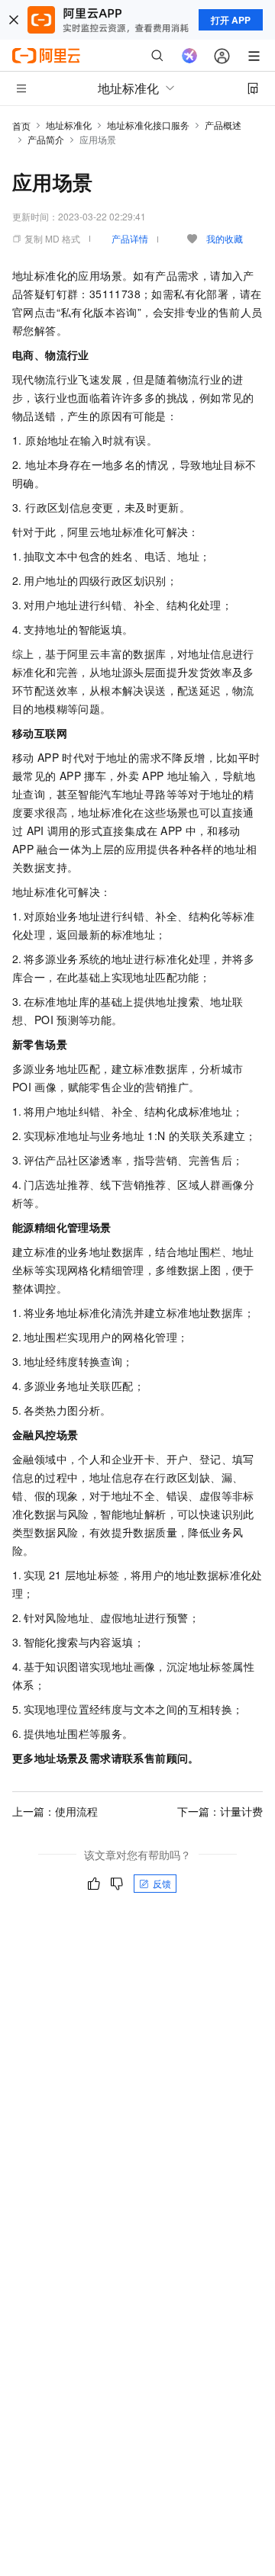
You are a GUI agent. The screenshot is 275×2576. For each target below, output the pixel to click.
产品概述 (223, 125)
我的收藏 (225, 238)
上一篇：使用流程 (55, 1811)
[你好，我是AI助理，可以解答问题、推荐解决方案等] (189, 56)
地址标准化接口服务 (148, 125)
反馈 (162, 1883)
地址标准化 (69, 125)
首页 (21, 125)
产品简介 (46, 139)
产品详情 (130, 238)
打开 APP (231, 20)
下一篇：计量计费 (220, 1811)
